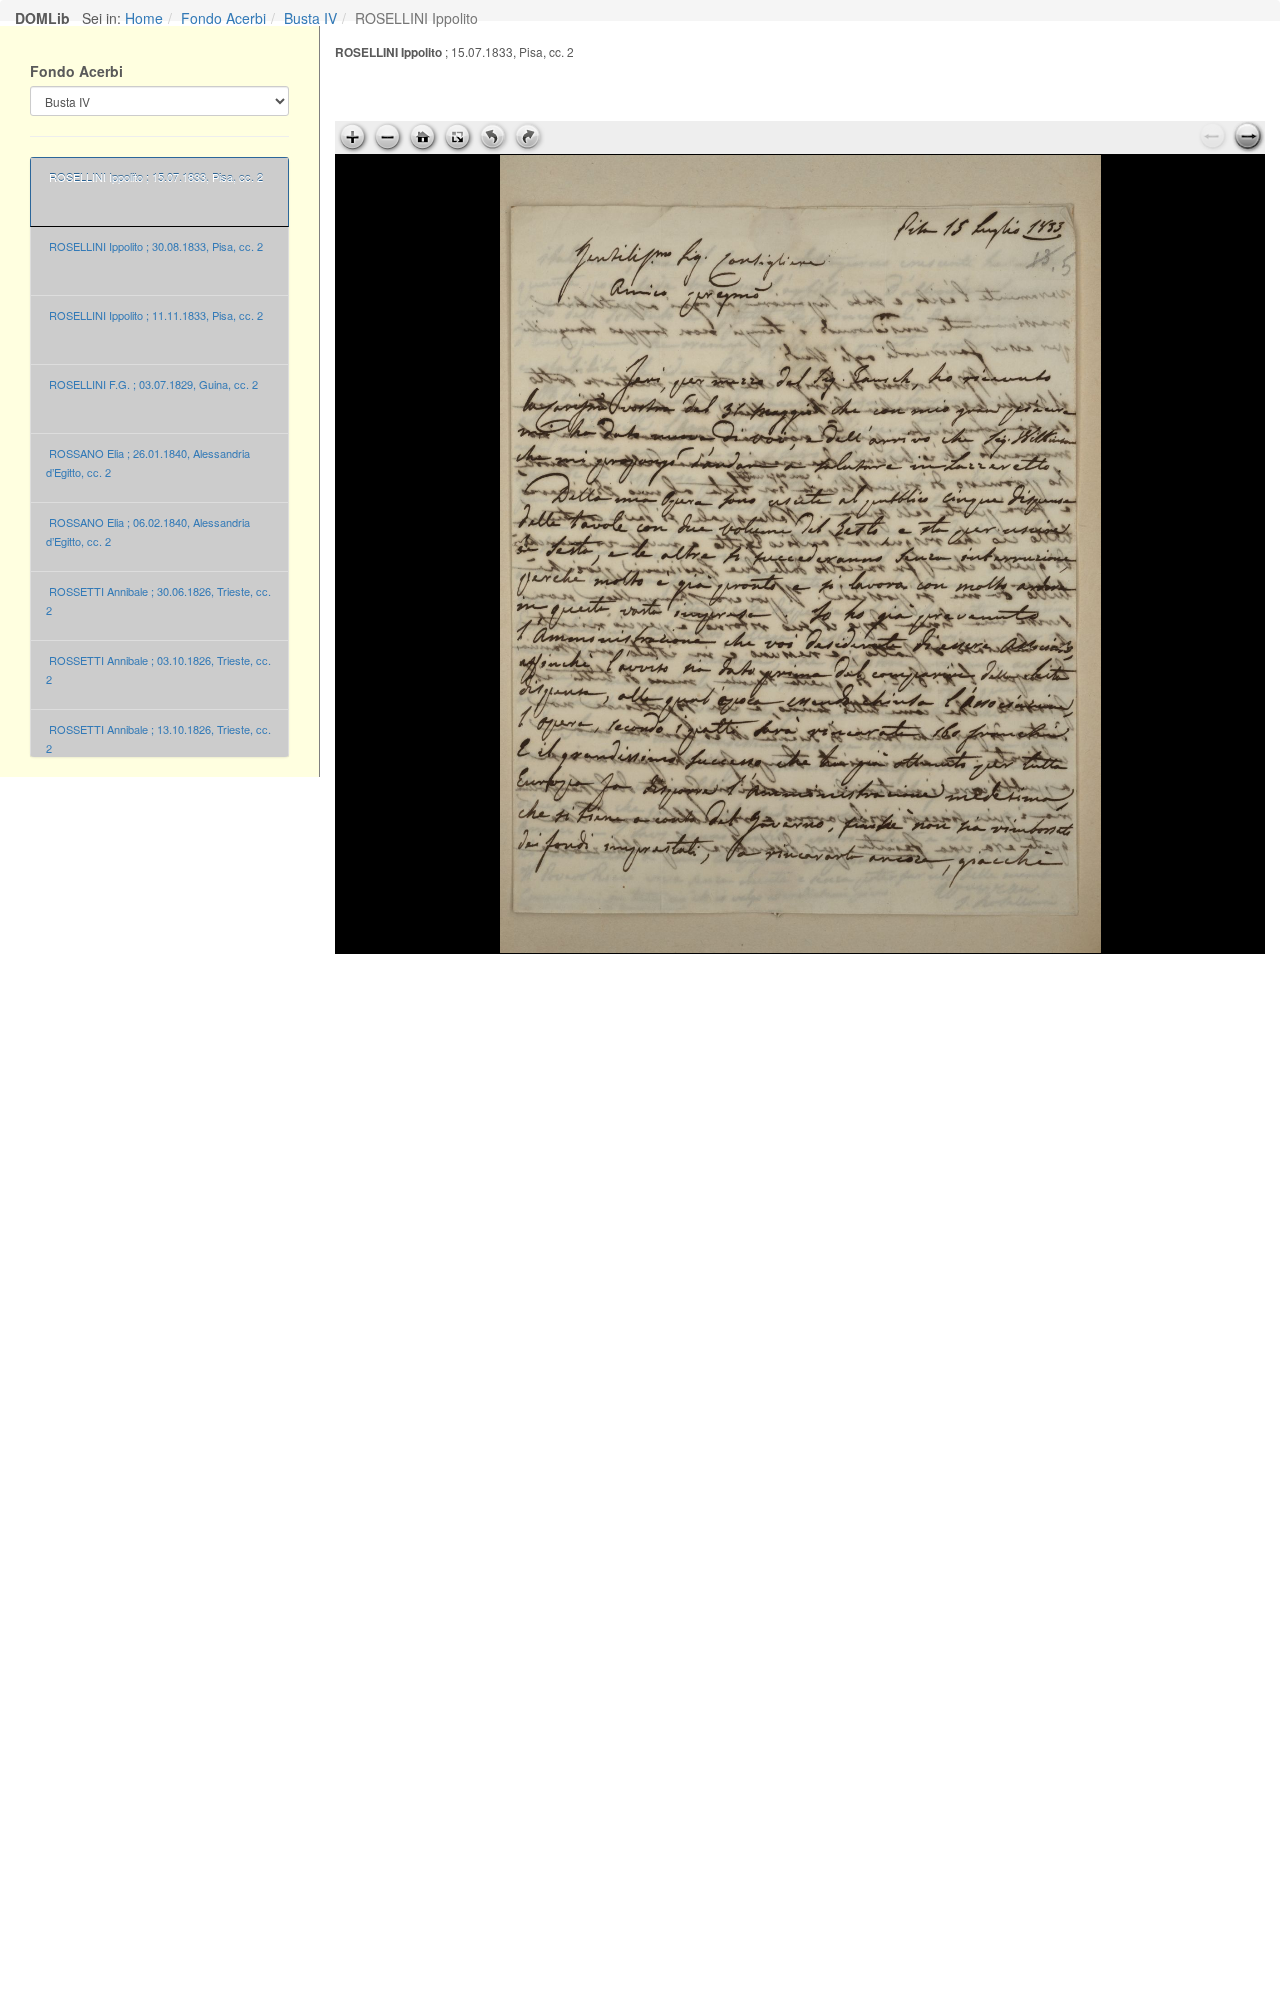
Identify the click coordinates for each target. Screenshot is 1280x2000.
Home (144, 18)
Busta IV (310, 18)
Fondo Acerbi (223, 18)
